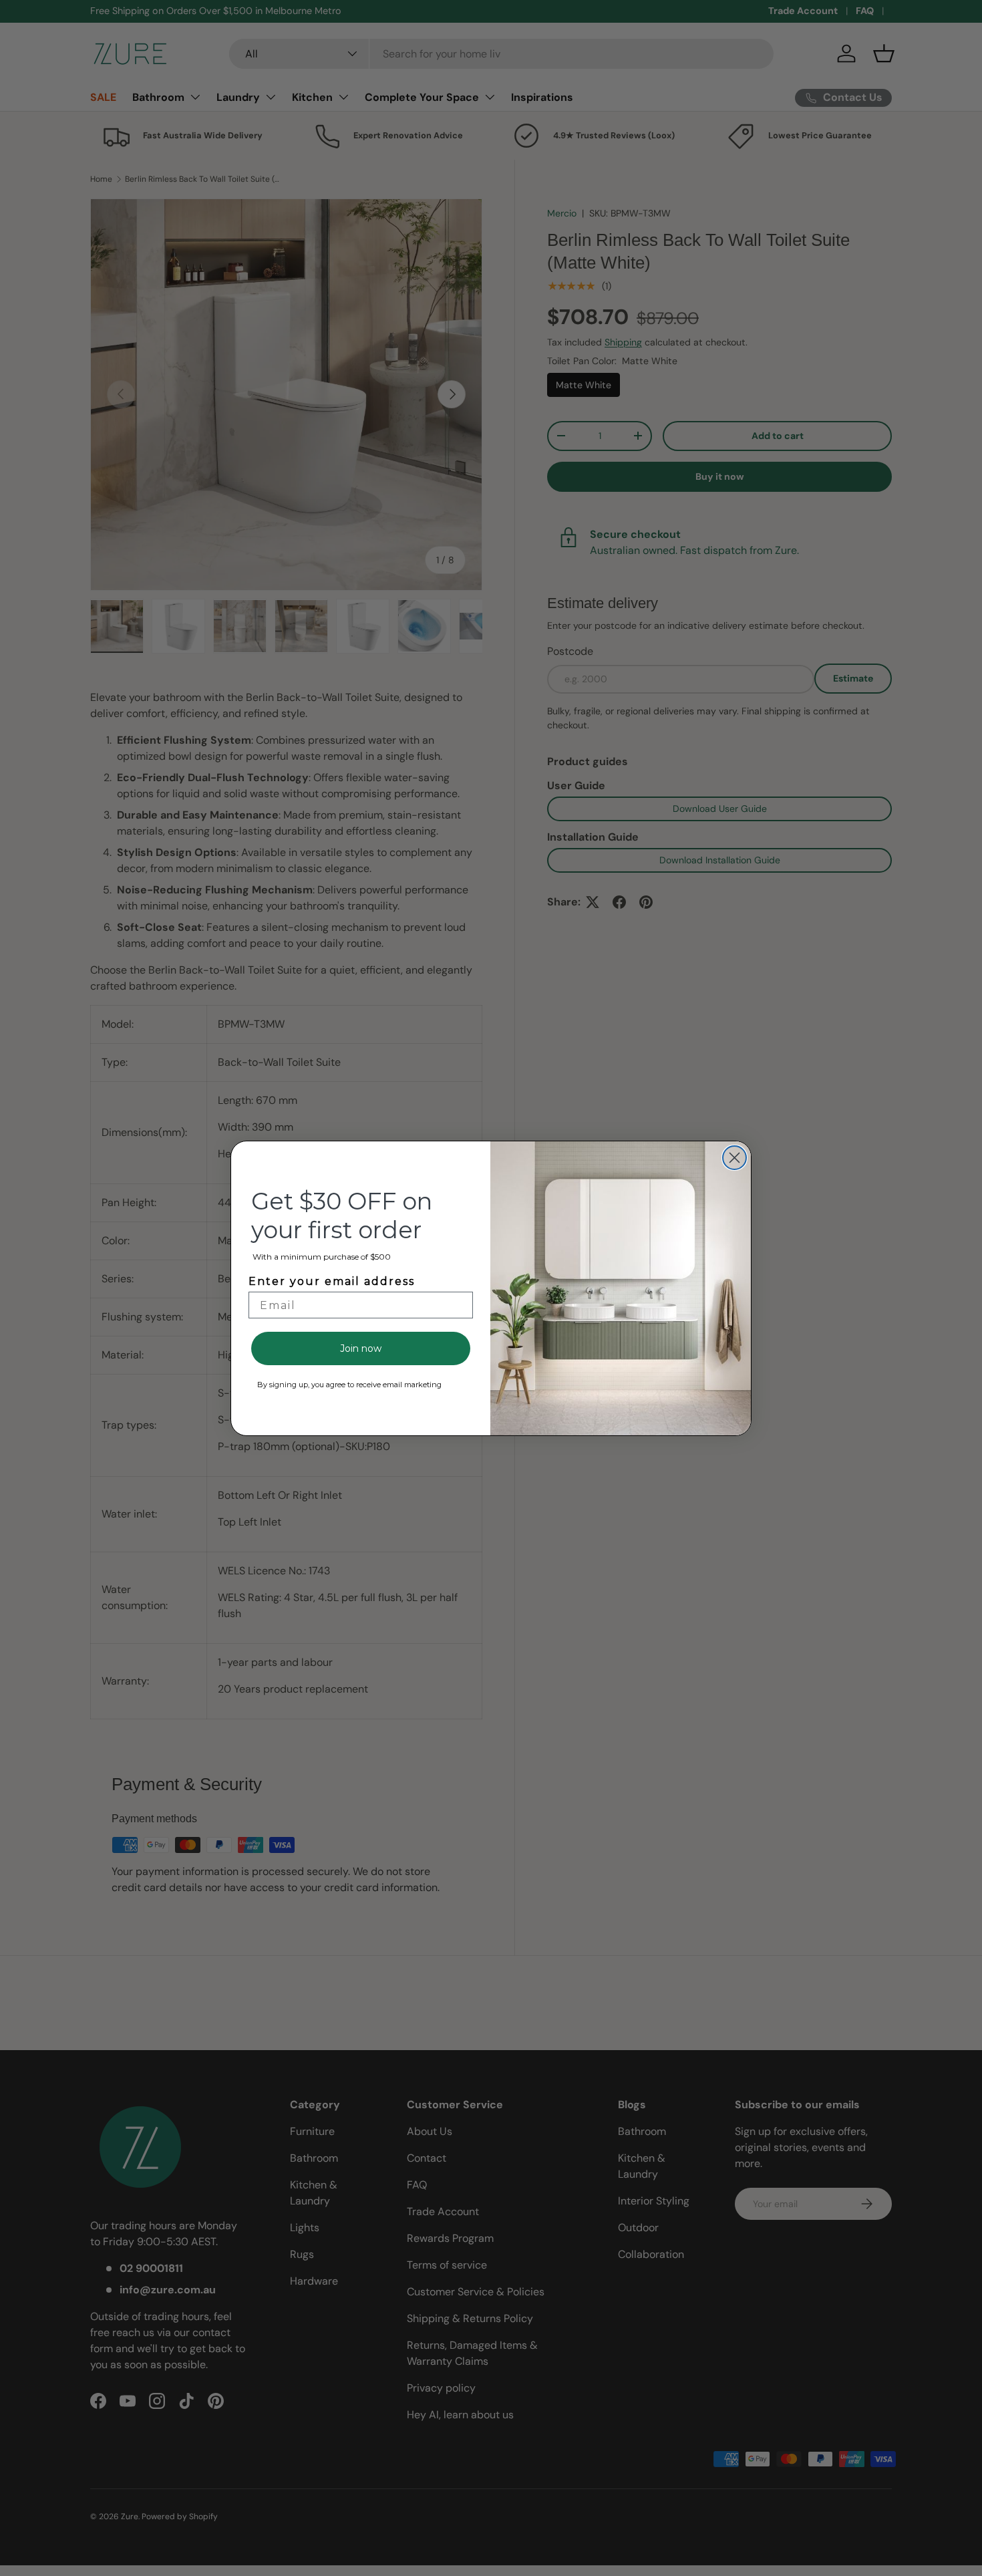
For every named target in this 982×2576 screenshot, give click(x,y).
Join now (361, 1348)
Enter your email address (332, 1281)
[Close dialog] (734, 1158)
